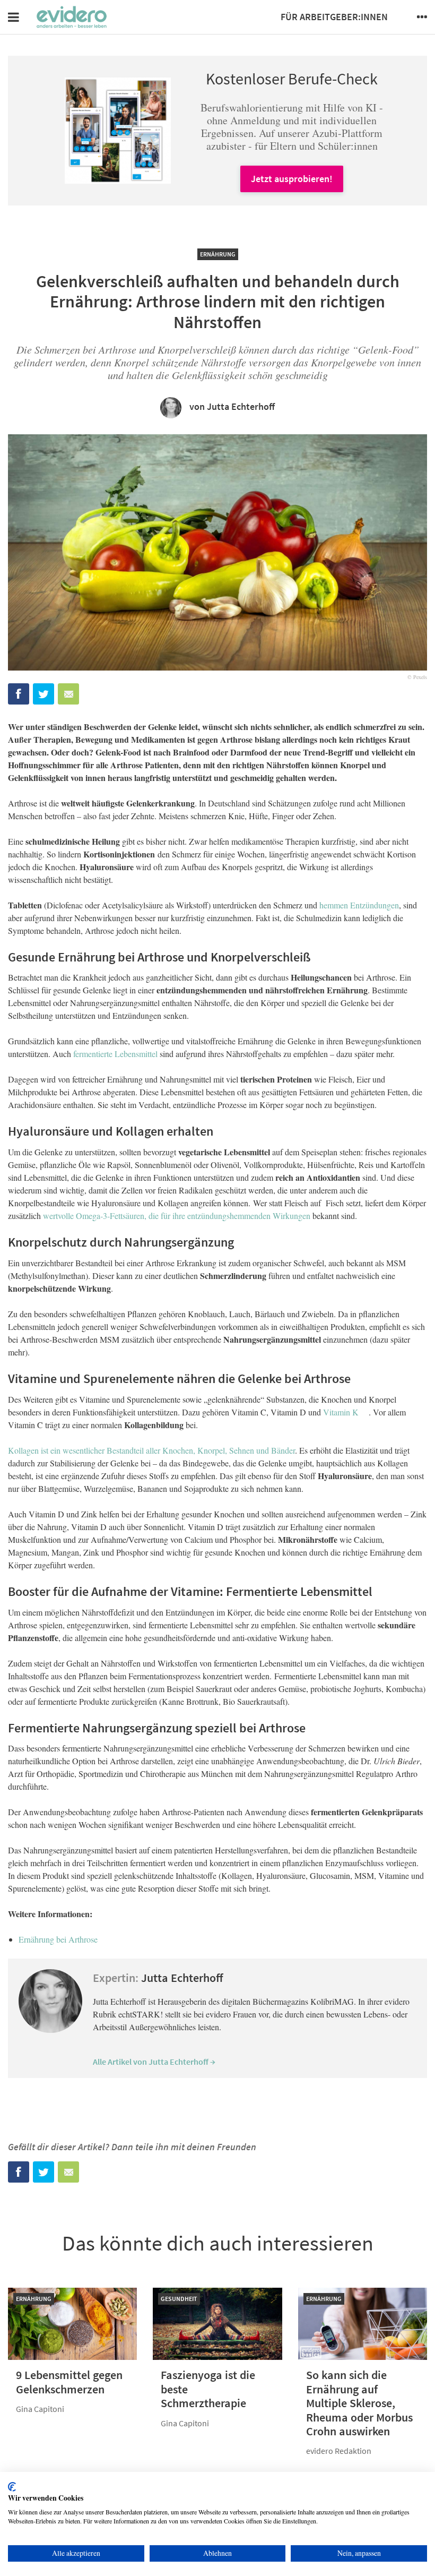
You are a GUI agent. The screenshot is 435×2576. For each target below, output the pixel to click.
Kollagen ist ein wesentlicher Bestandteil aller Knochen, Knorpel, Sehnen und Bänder (151, 1450)
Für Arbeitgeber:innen (334, 17)
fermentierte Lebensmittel (115, 1054)
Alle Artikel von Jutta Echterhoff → (154, 2062)
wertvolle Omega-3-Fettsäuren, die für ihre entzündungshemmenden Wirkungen (177, 1216)
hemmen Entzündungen (359, 905)
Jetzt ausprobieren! (292, 179)
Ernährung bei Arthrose (58, 1939)
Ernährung (218, 254)
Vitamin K (341, 1412)
